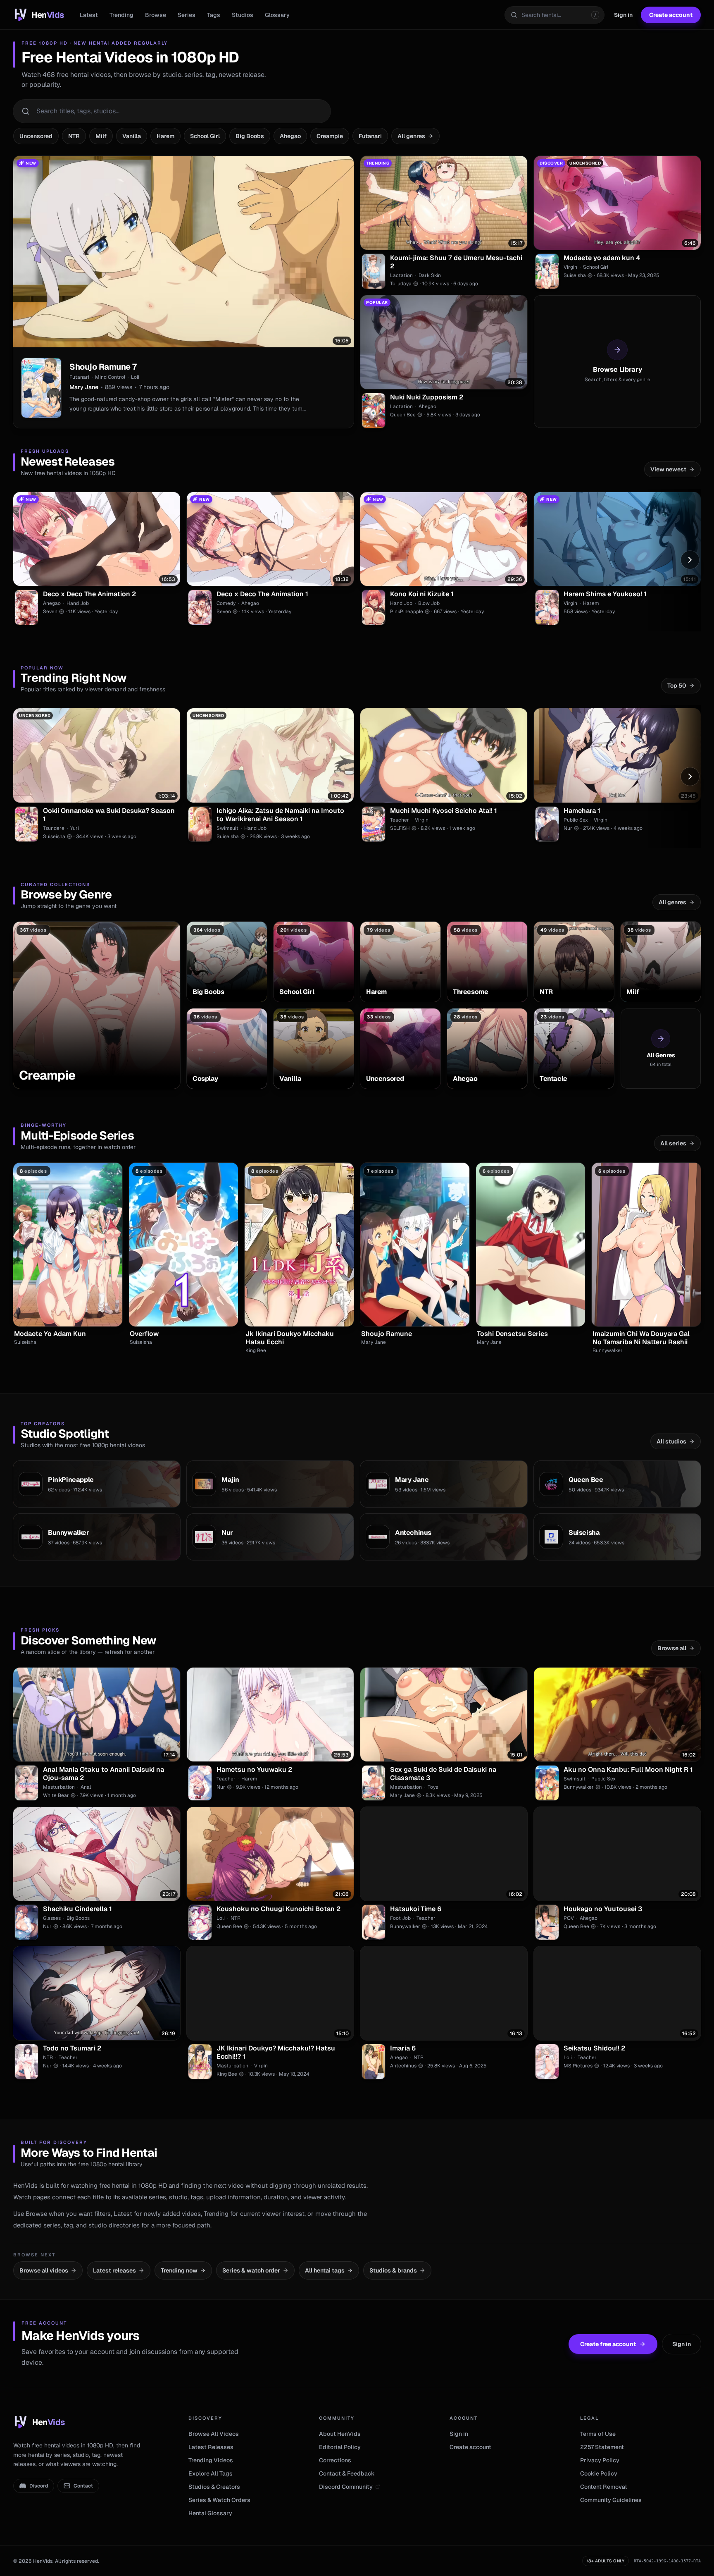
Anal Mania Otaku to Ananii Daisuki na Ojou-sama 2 (104, 1774)
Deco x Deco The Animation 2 (89, 594)
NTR (74, 136)
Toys (433, 1787)
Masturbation (59, 1787)
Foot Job (400, 1918)
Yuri (75, 828)
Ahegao (290, 136)
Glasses (52, 1918)
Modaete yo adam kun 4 (602, 258)
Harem (165, 136)
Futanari (370, 136)
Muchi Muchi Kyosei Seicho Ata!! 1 (444, 811)
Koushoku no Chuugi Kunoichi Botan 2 (278, 1909)
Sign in (623, 15)
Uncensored (36, 136)
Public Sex (576, 820)
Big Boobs (250, 136)
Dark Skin (430, 275)
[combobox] (555, 15)
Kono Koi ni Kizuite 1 (422, 594)
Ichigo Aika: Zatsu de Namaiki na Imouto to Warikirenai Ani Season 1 (280, 815)
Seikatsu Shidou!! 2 (594, 2048)
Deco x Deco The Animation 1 (262, 594)
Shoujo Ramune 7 (103, 367)
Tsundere (54, 828)
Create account (671, 15)
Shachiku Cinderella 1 (77, 1909)
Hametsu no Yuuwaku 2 (254, 1770)
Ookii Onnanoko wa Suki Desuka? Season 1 (109, 815)
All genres (411, 136)
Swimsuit (227, 828)
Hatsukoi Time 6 (416, 1909)
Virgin (570, 267)
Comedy (226, 603)
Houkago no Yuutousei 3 (603, 1909)
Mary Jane (84, 387)
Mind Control (110, 377)
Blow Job (429, 603)
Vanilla (132, 136)
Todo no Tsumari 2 (72, 2048)
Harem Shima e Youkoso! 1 (605, 594)
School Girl (205, 136)
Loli (135, 377)
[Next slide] (690, 560)
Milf (101, 136)
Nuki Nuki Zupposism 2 (427, 397)
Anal (86, 1787)
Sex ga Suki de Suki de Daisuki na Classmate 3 (443, 1774)
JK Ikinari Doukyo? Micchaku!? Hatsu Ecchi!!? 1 (276, 2053)
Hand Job (78, 603)
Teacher (400, 820)
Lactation (401, 275)
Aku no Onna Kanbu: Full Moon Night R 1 (628, 1770)
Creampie (330, 136)
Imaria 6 (403, 2048)
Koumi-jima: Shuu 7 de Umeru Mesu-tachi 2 (456, 262)
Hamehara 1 (582, 811)
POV (569, 1918)
